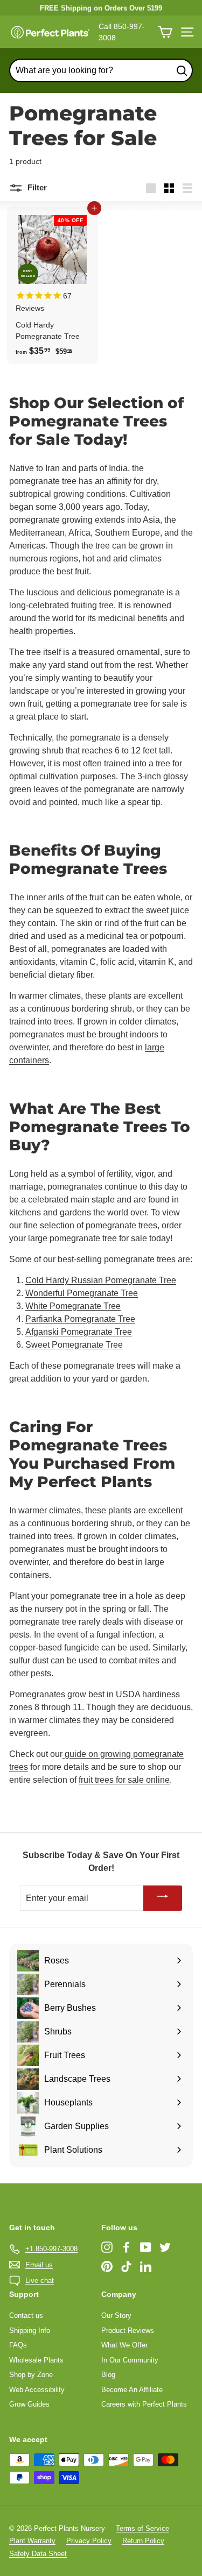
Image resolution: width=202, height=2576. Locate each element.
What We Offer (124, 2345)
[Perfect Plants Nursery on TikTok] (126, 2267)
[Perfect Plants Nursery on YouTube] (146, 2247)
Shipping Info (30, 2331)
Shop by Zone (31, 2375)
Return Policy (143, 2541)
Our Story (116, 2315)
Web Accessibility (37, 2390)
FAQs (18, 2345)
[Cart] (165, 32)
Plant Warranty (32, 2541)
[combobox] (101, 70)
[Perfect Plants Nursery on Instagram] (107, 2247)
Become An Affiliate (132, 2390)
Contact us (26, 2315)
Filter (36, 187)
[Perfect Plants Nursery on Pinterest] (107, 2267)
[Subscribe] (163, 1898)
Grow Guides (29, 2404)
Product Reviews (128, 2331)
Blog (108, 2375)
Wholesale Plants (36, 2360)
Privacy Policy (89, 2541)
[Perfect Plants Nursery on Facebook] (126, 2247)
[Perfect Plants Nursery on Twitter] (165, 2247)
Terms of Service (142, 2528)
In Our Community (130, 2360)
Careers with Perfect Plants (144, 2404)
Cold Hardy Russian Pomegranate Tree (101, 1280)
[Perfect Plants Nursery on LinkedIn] (146, 2267)
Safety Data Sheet (38, 2554)
